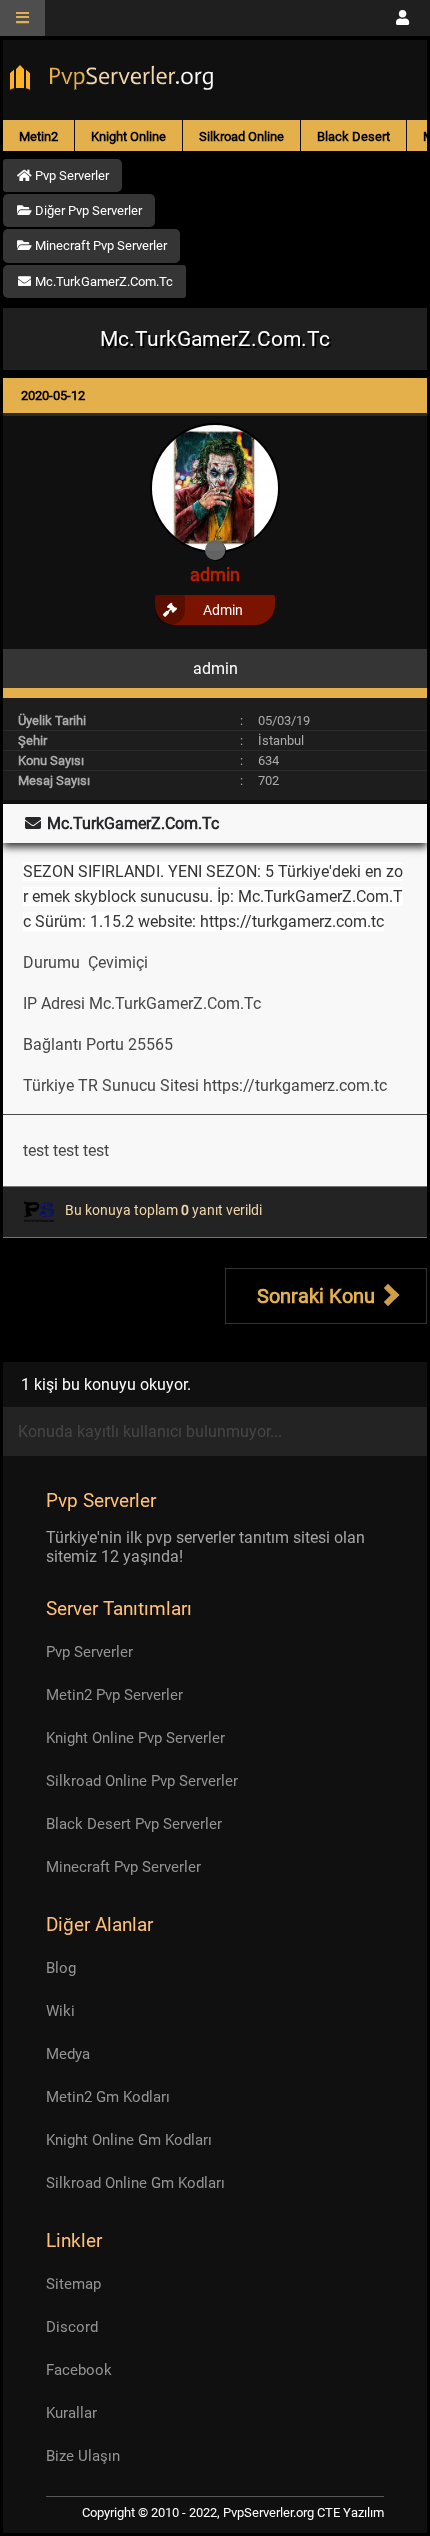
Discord (72, 2327)
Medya (68, 2054)
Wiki (60, 2011)
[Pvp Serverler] (115, 80)
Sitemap (73, 2284)
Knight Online (128, 136)
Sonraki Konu (318, 1296)
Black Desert (353, 136)
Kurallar (71, 2413)
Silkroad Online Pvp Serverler (142, 1781)
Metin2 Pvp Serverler (114, 1695)
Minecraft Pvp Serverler (123, 1867)
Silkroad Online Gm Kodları (135, 2183)
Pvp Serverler (89, 1652)
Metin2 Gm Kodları (108, 2097)
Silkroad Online (241, 136)
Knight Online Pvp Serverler (135, 1738)
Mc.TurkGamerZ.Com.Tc (177, 1003)
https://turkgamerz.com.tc (295, 1085)
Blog (61, 1968)
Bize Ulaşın (83, 2456)
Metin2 (38, 136)
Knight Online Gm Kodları (129, 2140)
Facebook (79, 2370)
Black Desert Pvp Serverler (134, 1824)
